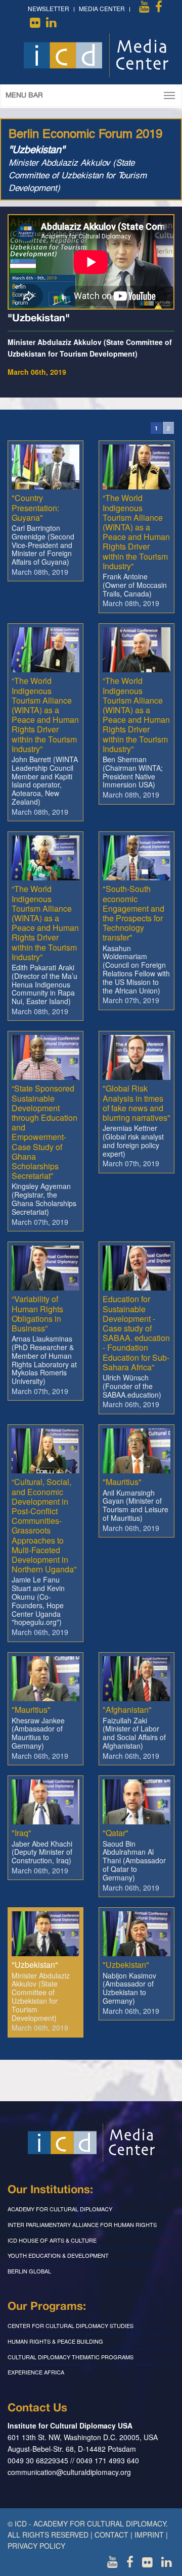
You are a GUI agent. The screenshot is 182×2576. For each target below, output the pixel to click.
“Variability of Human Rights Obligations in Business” (37, 1314)
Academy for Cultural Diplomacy (60, 2209)
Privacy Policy (36, 2546)
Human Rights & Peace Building (55, 2341)
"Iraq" (21, 1833)
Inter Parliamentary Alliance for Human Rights (82, 2224)
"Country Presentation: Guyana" (35, 507)
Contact (111, 2535)
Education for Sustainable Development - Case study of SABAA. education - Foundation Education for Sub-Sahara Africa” (136, 1333)
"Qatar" (116, 1833)
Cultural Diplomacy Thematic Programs (71, 2357)
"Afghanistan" (127, 1710)
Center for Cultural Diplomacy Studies (71, 2325)
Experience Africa (36, 2372)
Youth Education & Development (58, 2255)
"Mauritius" (122, 1482)
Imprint (149, 2535)
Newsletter (49, 8)
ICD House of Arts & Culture (52, 2240)
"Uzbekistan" (35, 1965)
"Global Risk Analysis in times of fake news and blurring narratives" (136, 1103)
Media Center (102, 8)
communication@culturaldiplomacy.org (69, 2472)
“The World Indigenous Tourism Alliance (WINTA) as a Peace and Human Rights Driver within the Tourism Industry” (136, 532)
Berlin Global (29, 2271)
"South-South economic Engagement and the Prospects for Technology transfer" (133, 913)
